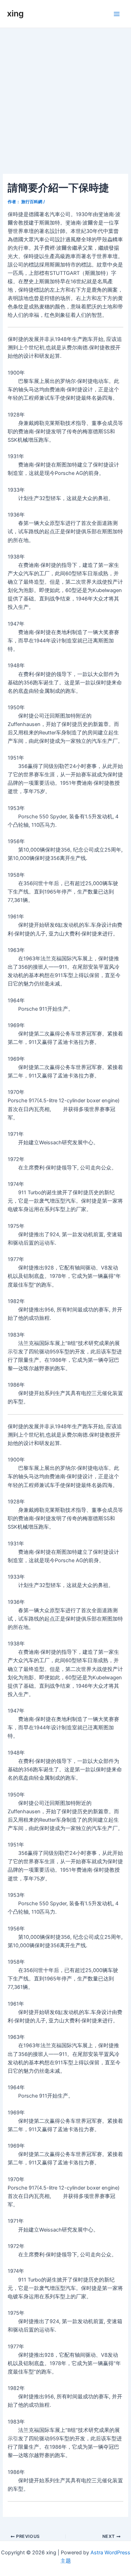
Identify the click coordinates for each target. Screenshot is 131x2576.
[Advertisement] (65, 97)
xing (15, 13)
